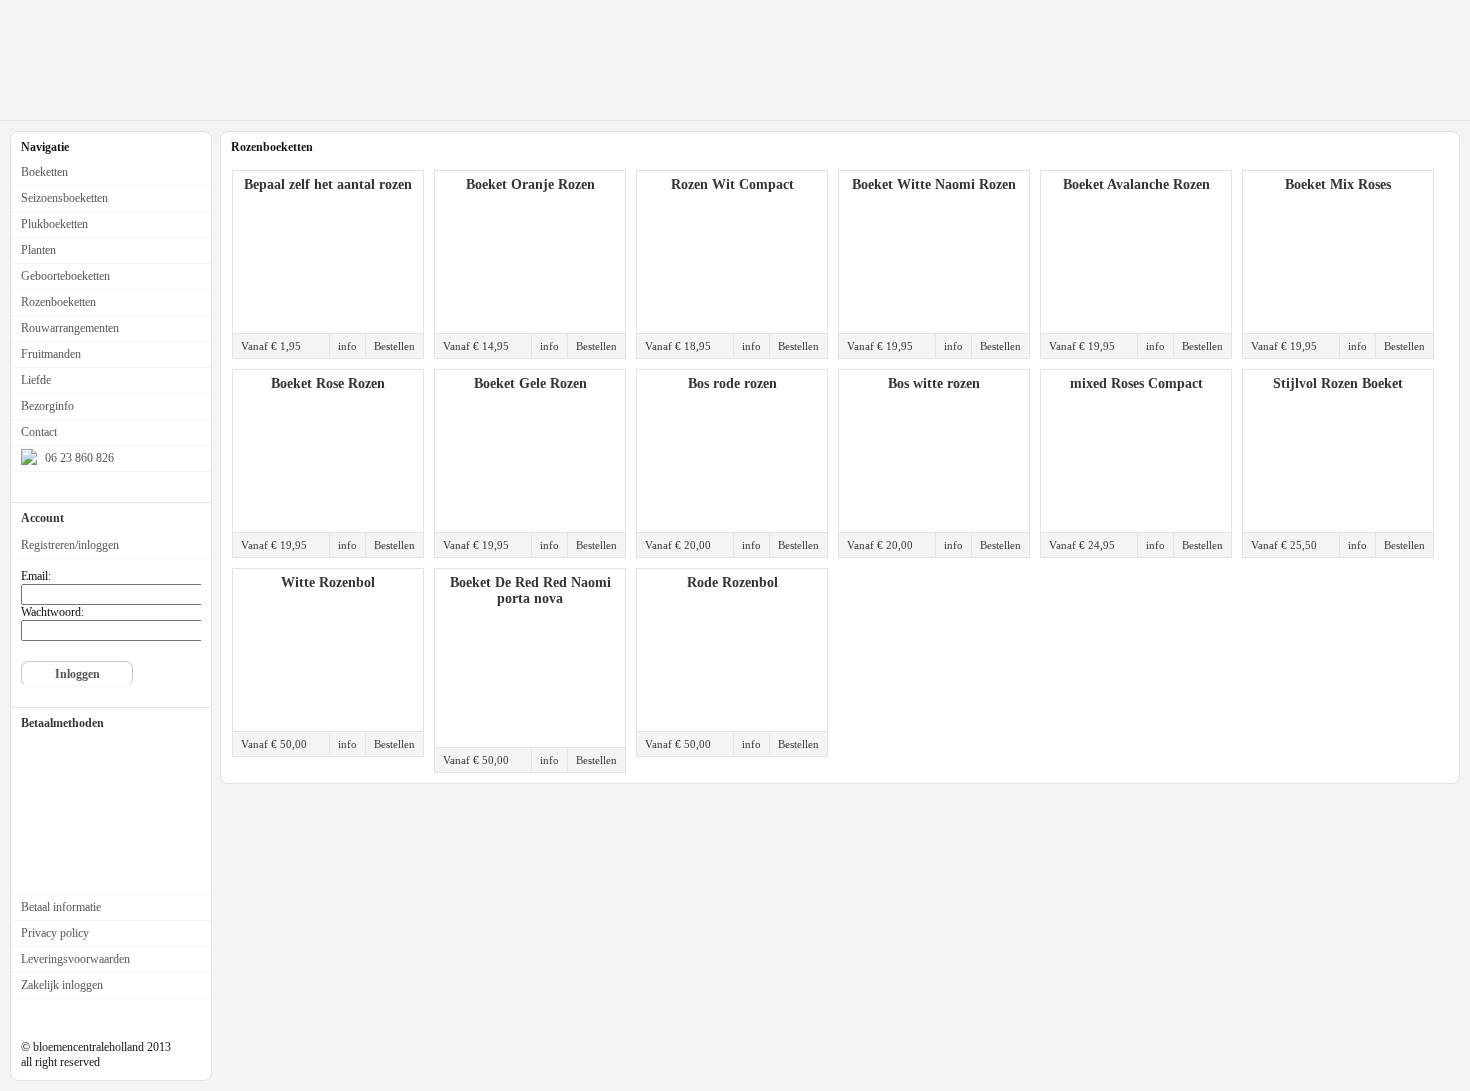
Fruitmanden (51, 354)
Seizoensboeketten (64, 198)
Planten (38, 250)
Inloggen (77, 674)
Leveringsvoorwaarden (75, 959)
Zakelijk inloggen (62, 985)
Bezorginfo (47, 406)
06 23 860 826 (78, 458)
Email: (36, 576)
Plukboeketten (54, 224)
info (347, 346)
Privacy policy (55, 933)
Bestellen (394, 346)
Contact (39, 432)
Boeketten (44, 172)
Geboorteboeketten (65, 276)
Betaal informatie (61, 907)
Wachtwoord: (52, 612)
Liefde (36, 380)
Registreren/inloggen (70, 545)
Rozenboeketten (58, 302)
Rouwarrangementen (70, 328)
